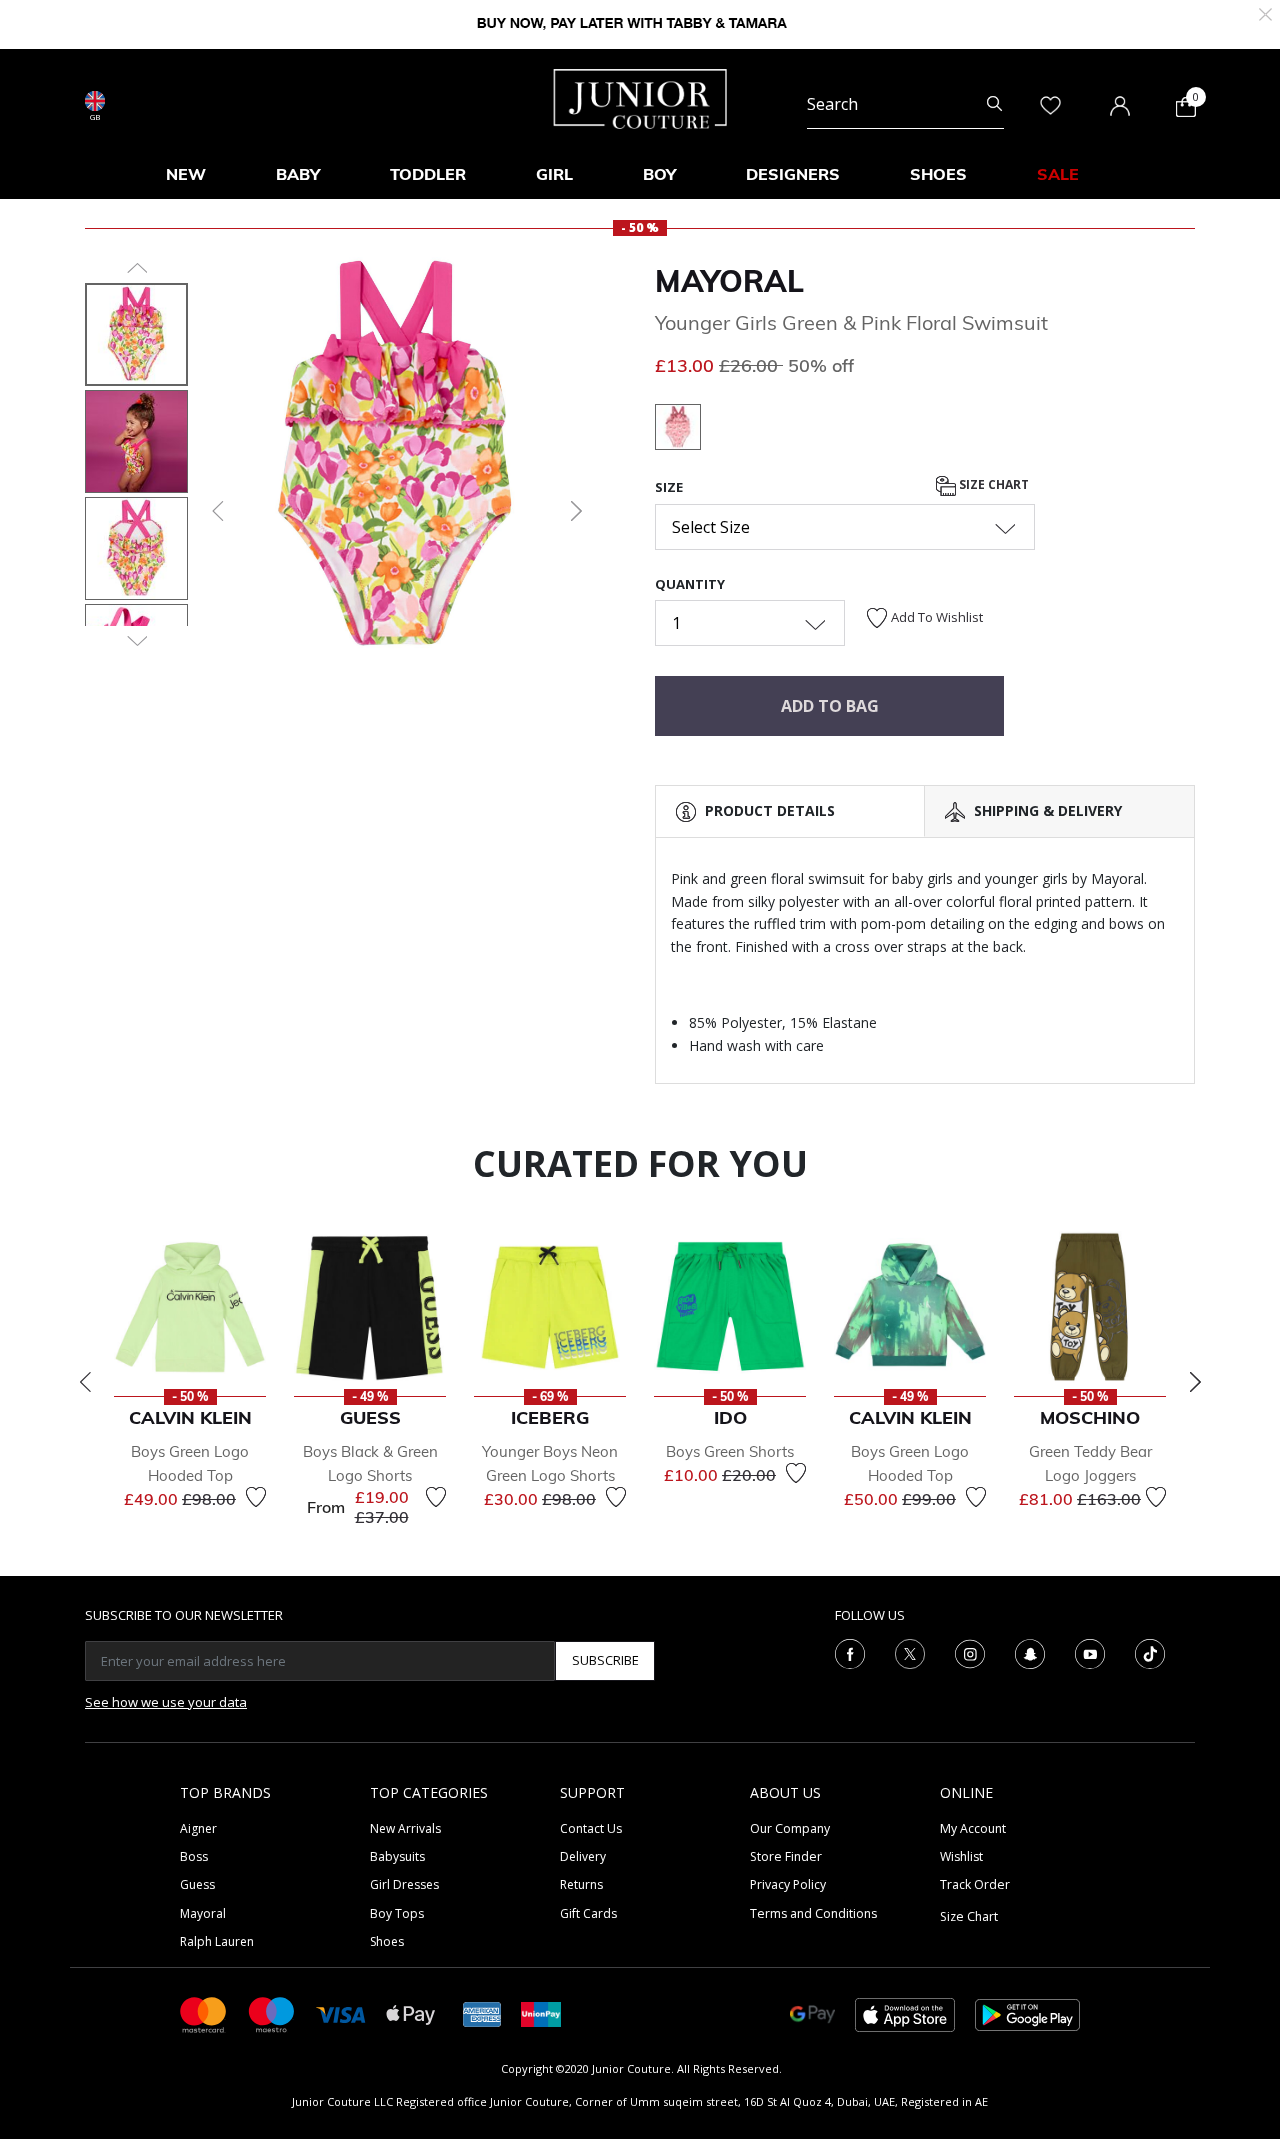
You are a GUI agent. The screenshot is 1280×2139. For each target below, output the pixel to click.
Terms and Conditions (813, 1913)
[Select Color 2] (678, 430)
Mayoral (729, 281)
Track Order (975, 1884)
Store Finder (786, 1856)
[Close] (1265, 12)
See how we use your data (166, 1702)
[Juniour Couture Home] (640, 97)
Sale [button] (1058, 174)
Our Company (790, 1828)
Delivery (583, 1856)
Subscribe (605, 1660)
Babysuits (397, 1856)
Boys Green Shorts (730, 1451)
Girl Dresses (404, 1884)
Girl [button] (554, 174)
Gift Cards (588, 1913)
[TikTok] (1150, 1652)
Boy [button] (659, 174)
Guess (197, 1884)
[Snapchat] (1030, 1652)
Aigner (198, 1828)
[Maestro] (272, 2013)
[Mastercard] (204, 2013)
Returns (581, 1884)
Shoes (387, 1941)
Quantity (690, 584)
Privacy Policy (788, 1884)
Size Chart (992, 485)
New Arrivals (405, 1828)
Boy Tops (397, 1913)
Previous (85, 1382)
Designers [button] (793, 174)
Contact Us (591, 1828)
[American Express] (482, 2013)
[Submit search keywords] (994, 104)
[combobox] (905, 104)
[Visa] (341, 2013)
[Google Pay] (812, 2013)
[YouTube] (1090, 1652)
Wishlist (961, 1856)
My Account (973, 1828)
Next (1195, 1382)
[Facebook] (850, 1652)
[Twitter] (910, 1652)
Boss (194, 1856)
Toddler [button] (428, 174)
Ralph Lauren (217, 1941)
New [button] (186, 174)
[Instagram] (970, 1652)
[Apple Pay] (411, 2013)
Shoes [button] (938, 174)
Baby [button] (298, 174)
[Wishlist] (256, 1497)
